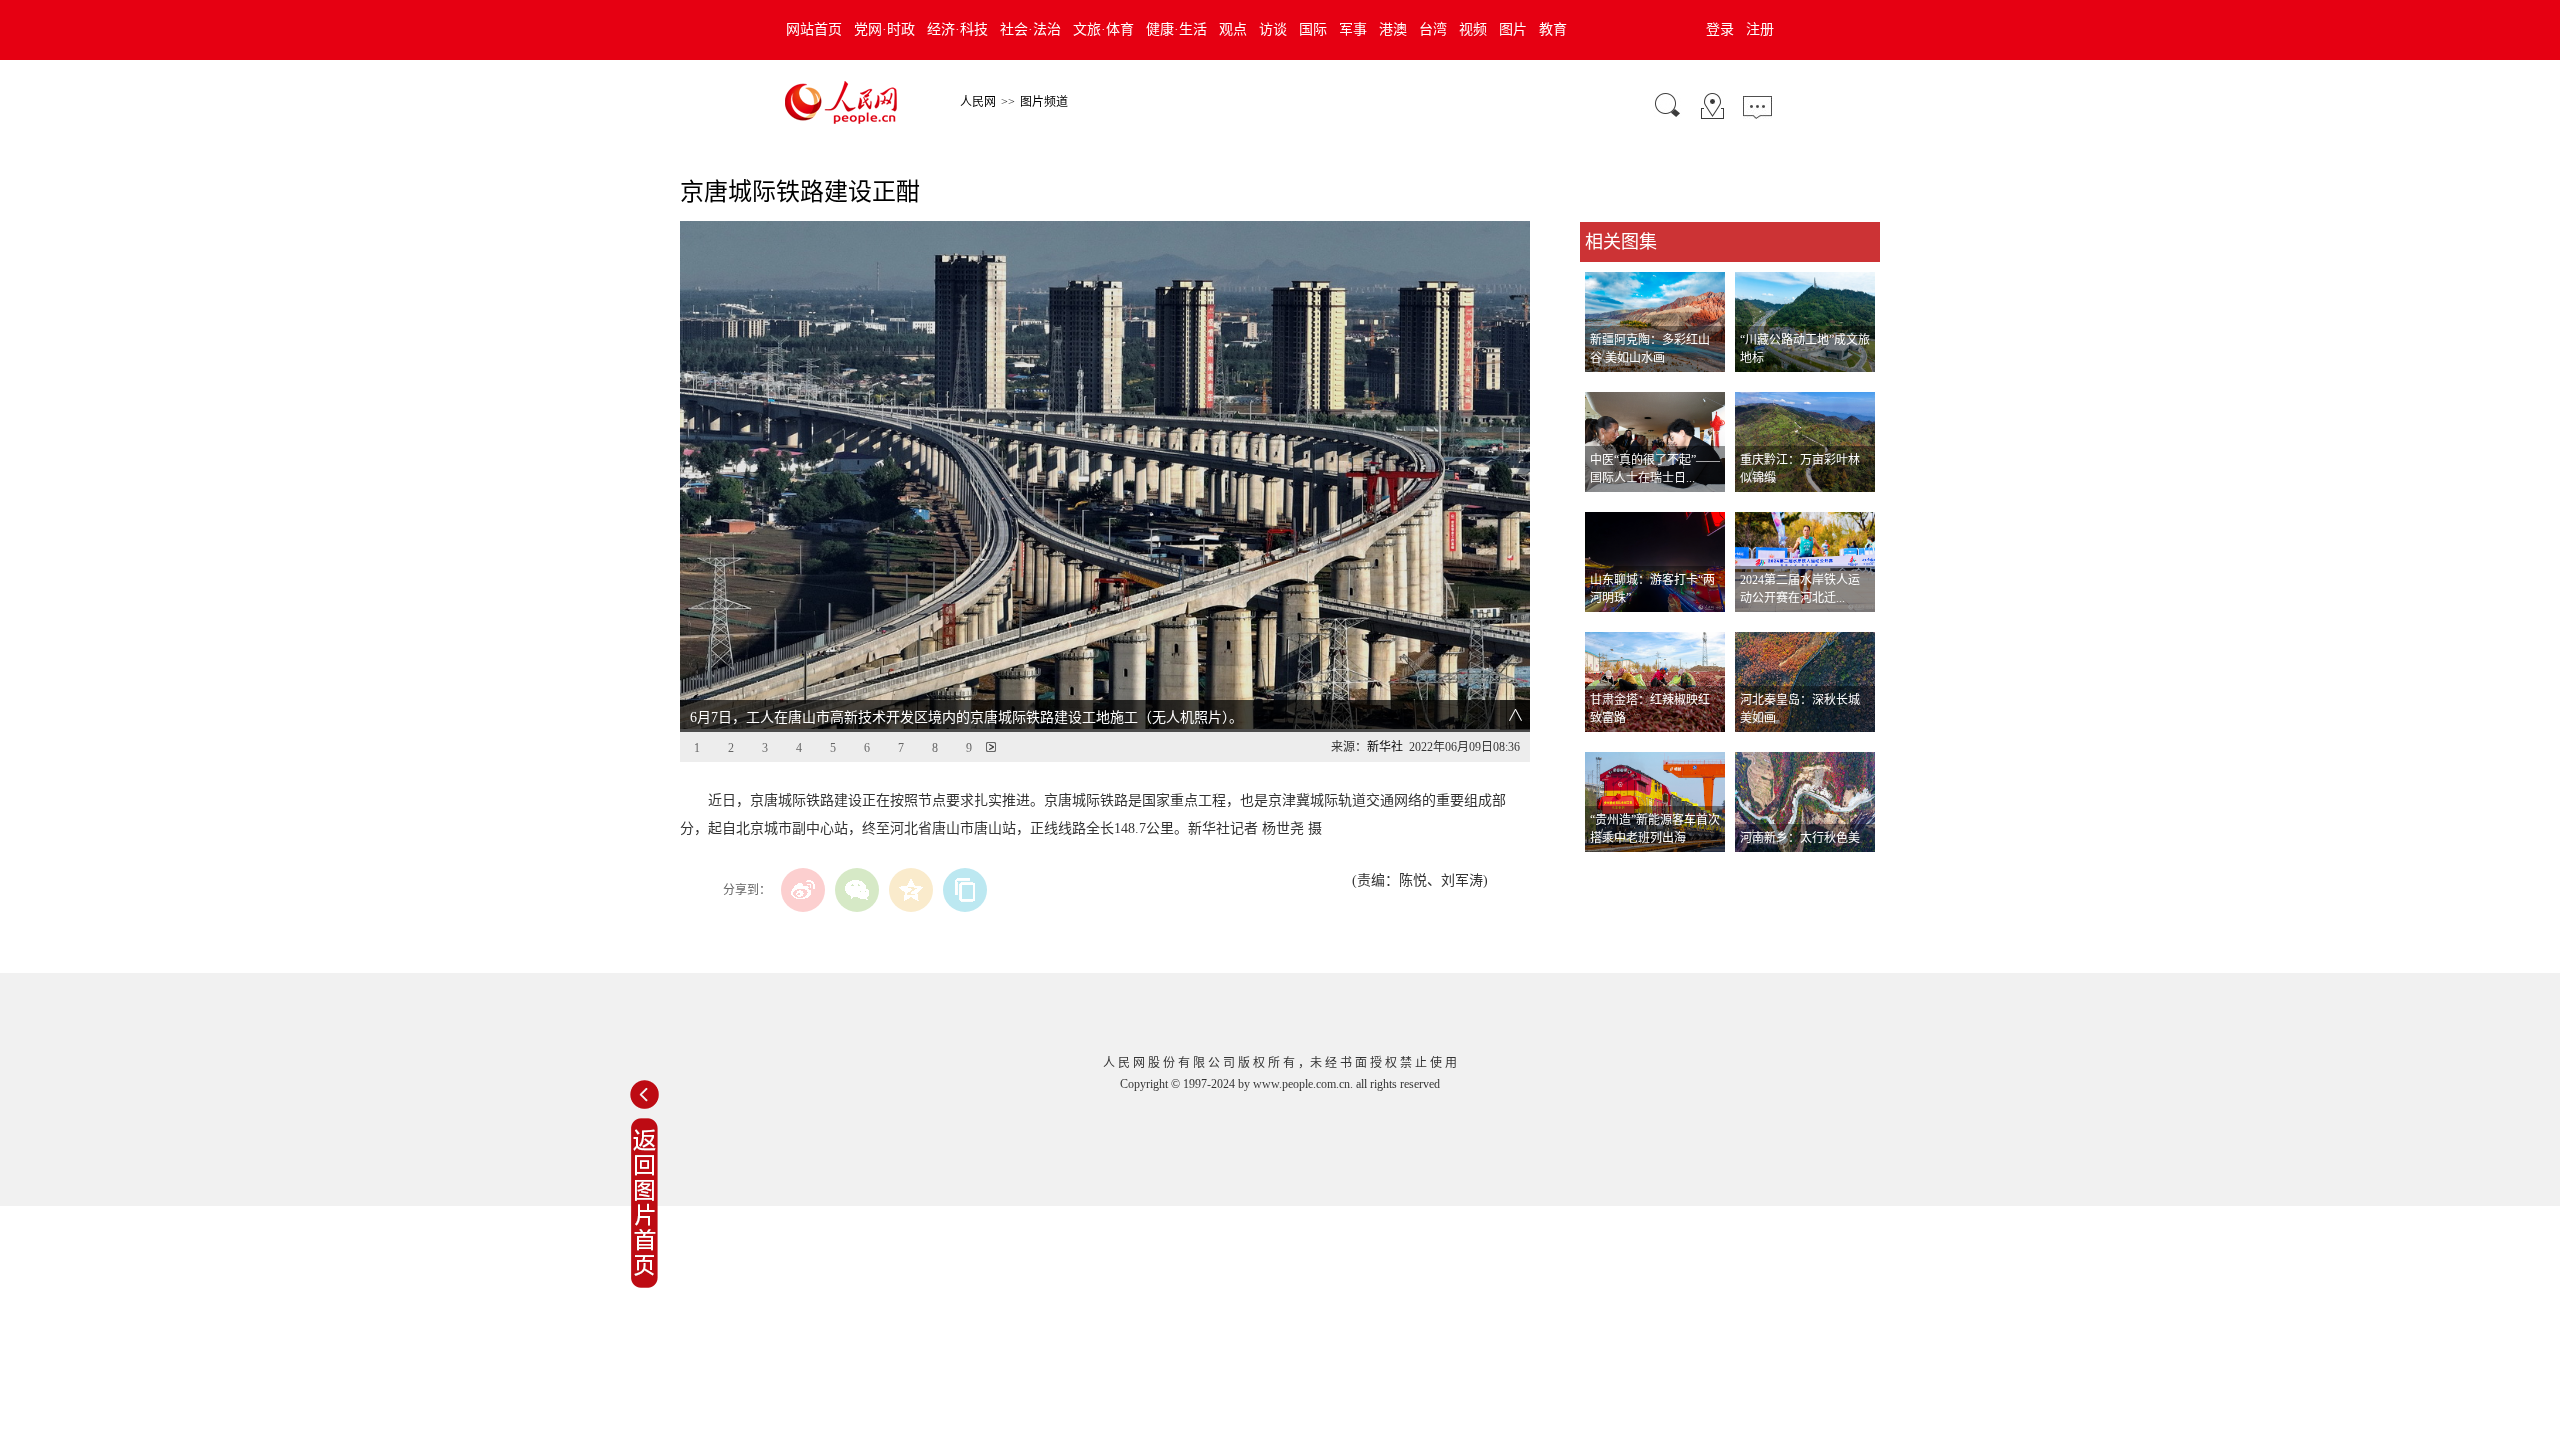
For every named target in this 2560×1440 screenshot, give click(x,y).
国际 (1313, 29)
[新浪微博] (803, 890)
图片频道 (1044, 102)
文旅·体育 (1103, 29)
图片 (1513, 29)
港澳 (1393, 29)
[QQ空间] (911, 890)
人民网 (978, 102)
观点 (1233, 29)
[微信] (857, 890)
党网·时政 (884, 29)
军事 (1353, 29)
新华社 (1385, 747)
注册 (1760, 29)
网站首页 (814, 29)
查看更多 (1608, 872)
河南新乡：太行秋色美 (1800, 838)
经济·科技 (957, 29)
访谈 (1273, 29)
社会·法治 (1030, 29)
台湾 (1433, 29)
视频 (1473, 29)
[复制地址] (965, 890)
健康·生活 (1176, 29)
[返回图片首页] (644, 1284)
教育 (1553, 29)
